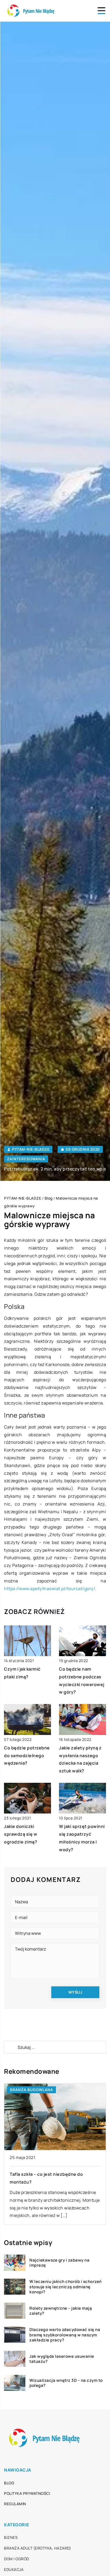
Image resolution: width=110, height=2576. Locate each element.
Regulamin (15, 2504)
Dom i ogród (17, 2559)
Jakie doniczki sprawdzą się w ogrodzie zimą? (21, 1834)
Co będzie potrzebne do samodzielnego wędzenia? (27, 1756)
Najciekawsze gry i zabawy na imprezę (59, 2263)
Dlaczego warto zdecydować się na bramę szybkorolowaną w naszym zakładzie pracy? (65, 2335)
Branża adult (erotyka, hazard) (38, 2548)
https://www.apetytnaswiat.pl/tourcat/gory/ (50, 1589)
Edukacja (14, 2569)
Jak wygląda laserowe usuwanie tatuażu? (62, 2359)
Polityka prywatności (27, 2493)
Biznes (11, 2537)
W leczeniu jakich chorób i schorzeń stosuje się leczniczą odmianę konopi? (66, 2287)
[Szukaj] (10, 2047)
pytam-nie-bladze (31, 1149)
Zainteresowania (26, 1159)
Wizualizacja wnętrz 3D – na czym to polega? (66, 2383)
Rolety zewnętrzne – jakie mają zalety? (61, 2311)
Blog (9, 2483)
